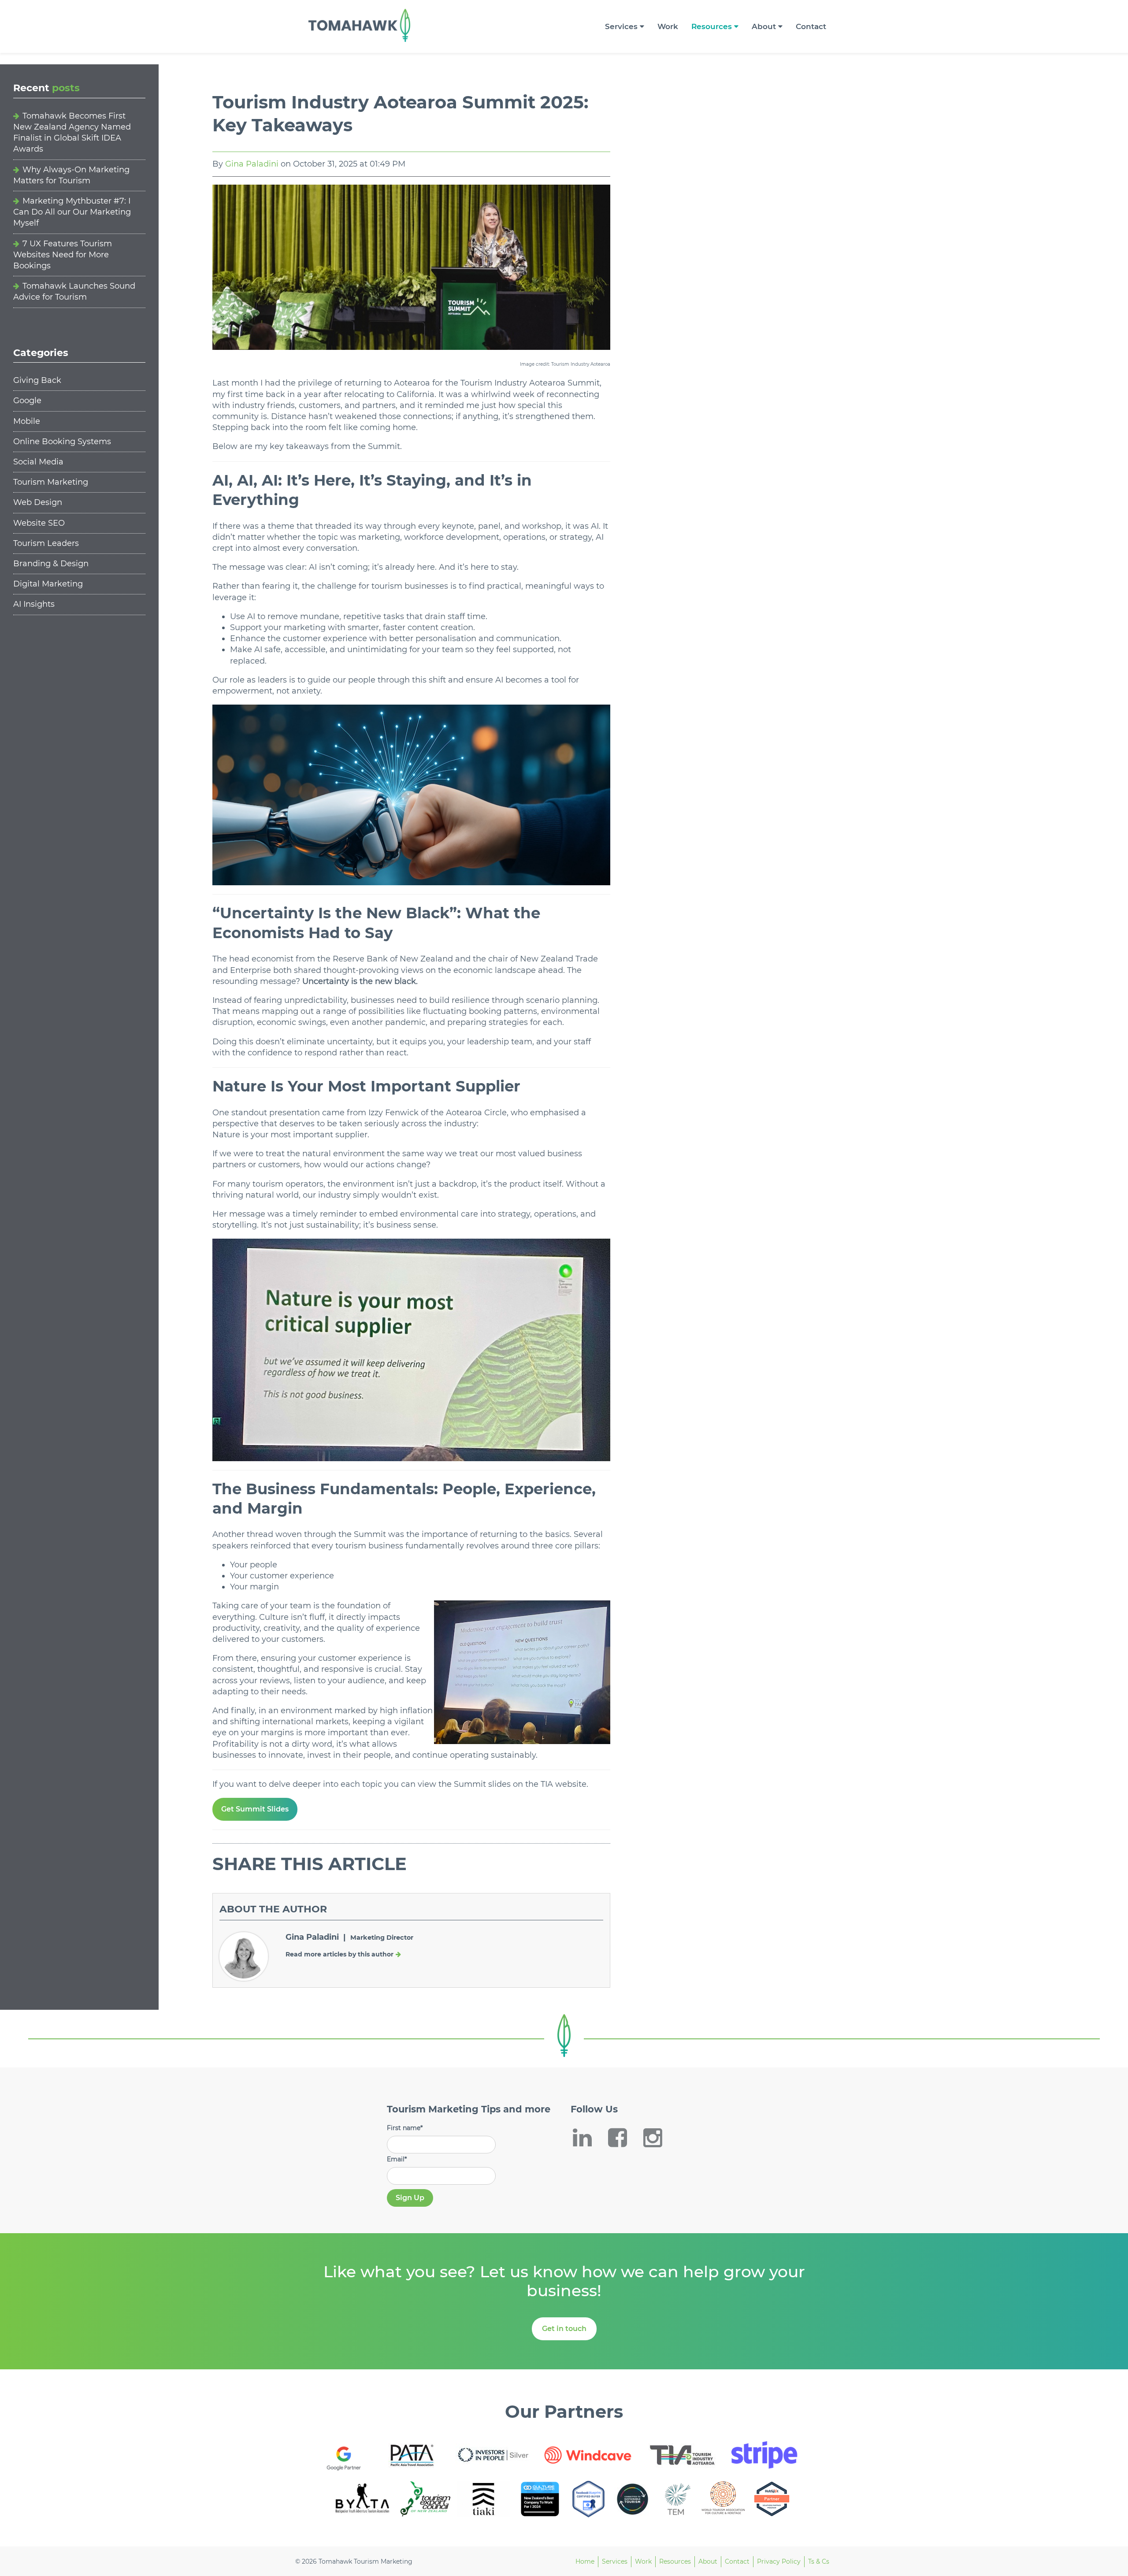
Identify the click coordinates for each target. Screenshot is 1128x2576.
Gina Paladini (252, 164)
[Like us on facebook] (623, 2138)
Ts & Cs (819, 2561)
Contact (811, 26)
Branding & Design (51, 564)
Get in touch (564, 2329)
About (764, 26)
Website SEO (39, 523)
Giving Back (37, 380)
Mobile (27, 421)
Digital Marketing (48, 584)
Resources (712, 26)
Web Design (38, 502)
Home (585, 2561)
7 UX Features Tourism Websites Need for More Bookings (63, 255)
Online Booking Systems (62, 442)
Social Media (38, 462)
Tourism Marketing (51, 482)
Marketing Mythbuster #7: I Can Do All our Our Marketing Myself (72, 212)
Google (27, 401)
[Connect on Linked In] (588, 2138)
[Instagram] (659, 2138)
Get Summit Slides (255, 1809)
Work (668, 26)
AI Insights (34, 604)
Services (621, 26)
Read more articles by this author (340, 1954)
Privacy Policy (779, 2561)
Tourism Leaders (46, 543)
